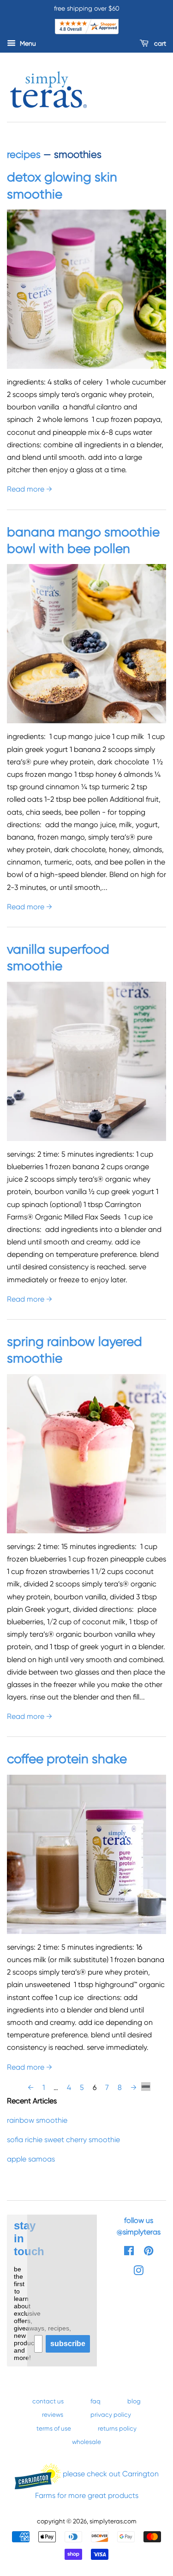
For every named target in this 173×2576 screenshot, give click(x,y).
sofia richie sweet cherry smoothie (63, 2140)
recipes (24, 154)
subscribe (68, 2344)
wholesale (86, 2442)
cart (159, 43)
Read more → (30, 489)
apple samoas (31, 2159)
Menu (27, 43)
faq (95, 2401)
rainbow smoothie (37, 2120)
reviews (53, 2414)
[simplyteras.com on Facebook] (129, 2252)
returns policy (117, 2428)
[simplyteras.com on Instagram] (138, 2272)
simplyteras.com (113, 2521)
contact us (48, 2401)
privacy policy (111, 2414)
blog (134, 2401)
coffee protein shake (69, 1759)
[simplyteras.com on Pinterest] (149, 2252)
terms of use (54, 2428)
